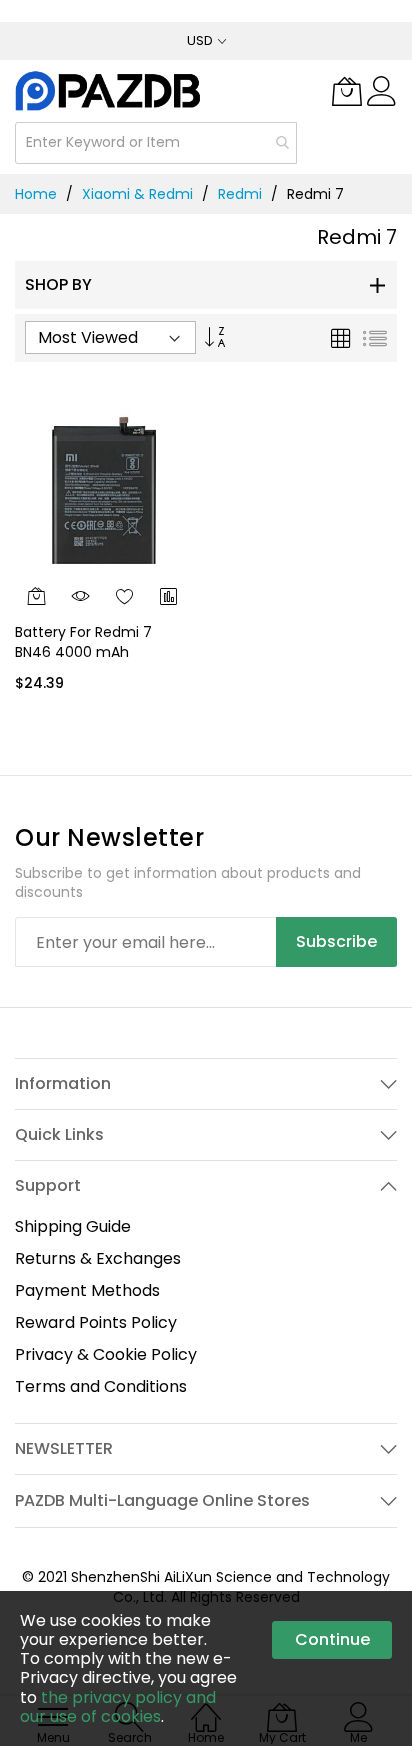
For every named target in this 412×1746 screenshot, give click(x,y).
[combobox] (156, 143)
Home (36, 194)
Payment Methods (87, 1290)
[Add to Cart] (37, 596)
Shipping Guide (73, 1226)
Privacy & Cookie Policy (106, 1354)
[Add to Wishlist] (125, 596)
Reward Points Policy (96, 1322)
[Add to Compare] (169, 596)
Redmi (240, 194)
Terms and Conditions (101, 1386)
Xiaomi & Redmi (137, 194)
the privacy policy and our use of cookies (118, 1707)
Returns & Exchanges (98, 1258)
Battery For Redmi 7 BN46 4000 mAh (83, 641)
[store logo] (109, 90)
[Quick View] (81, 596)
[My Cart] (347, 91)
